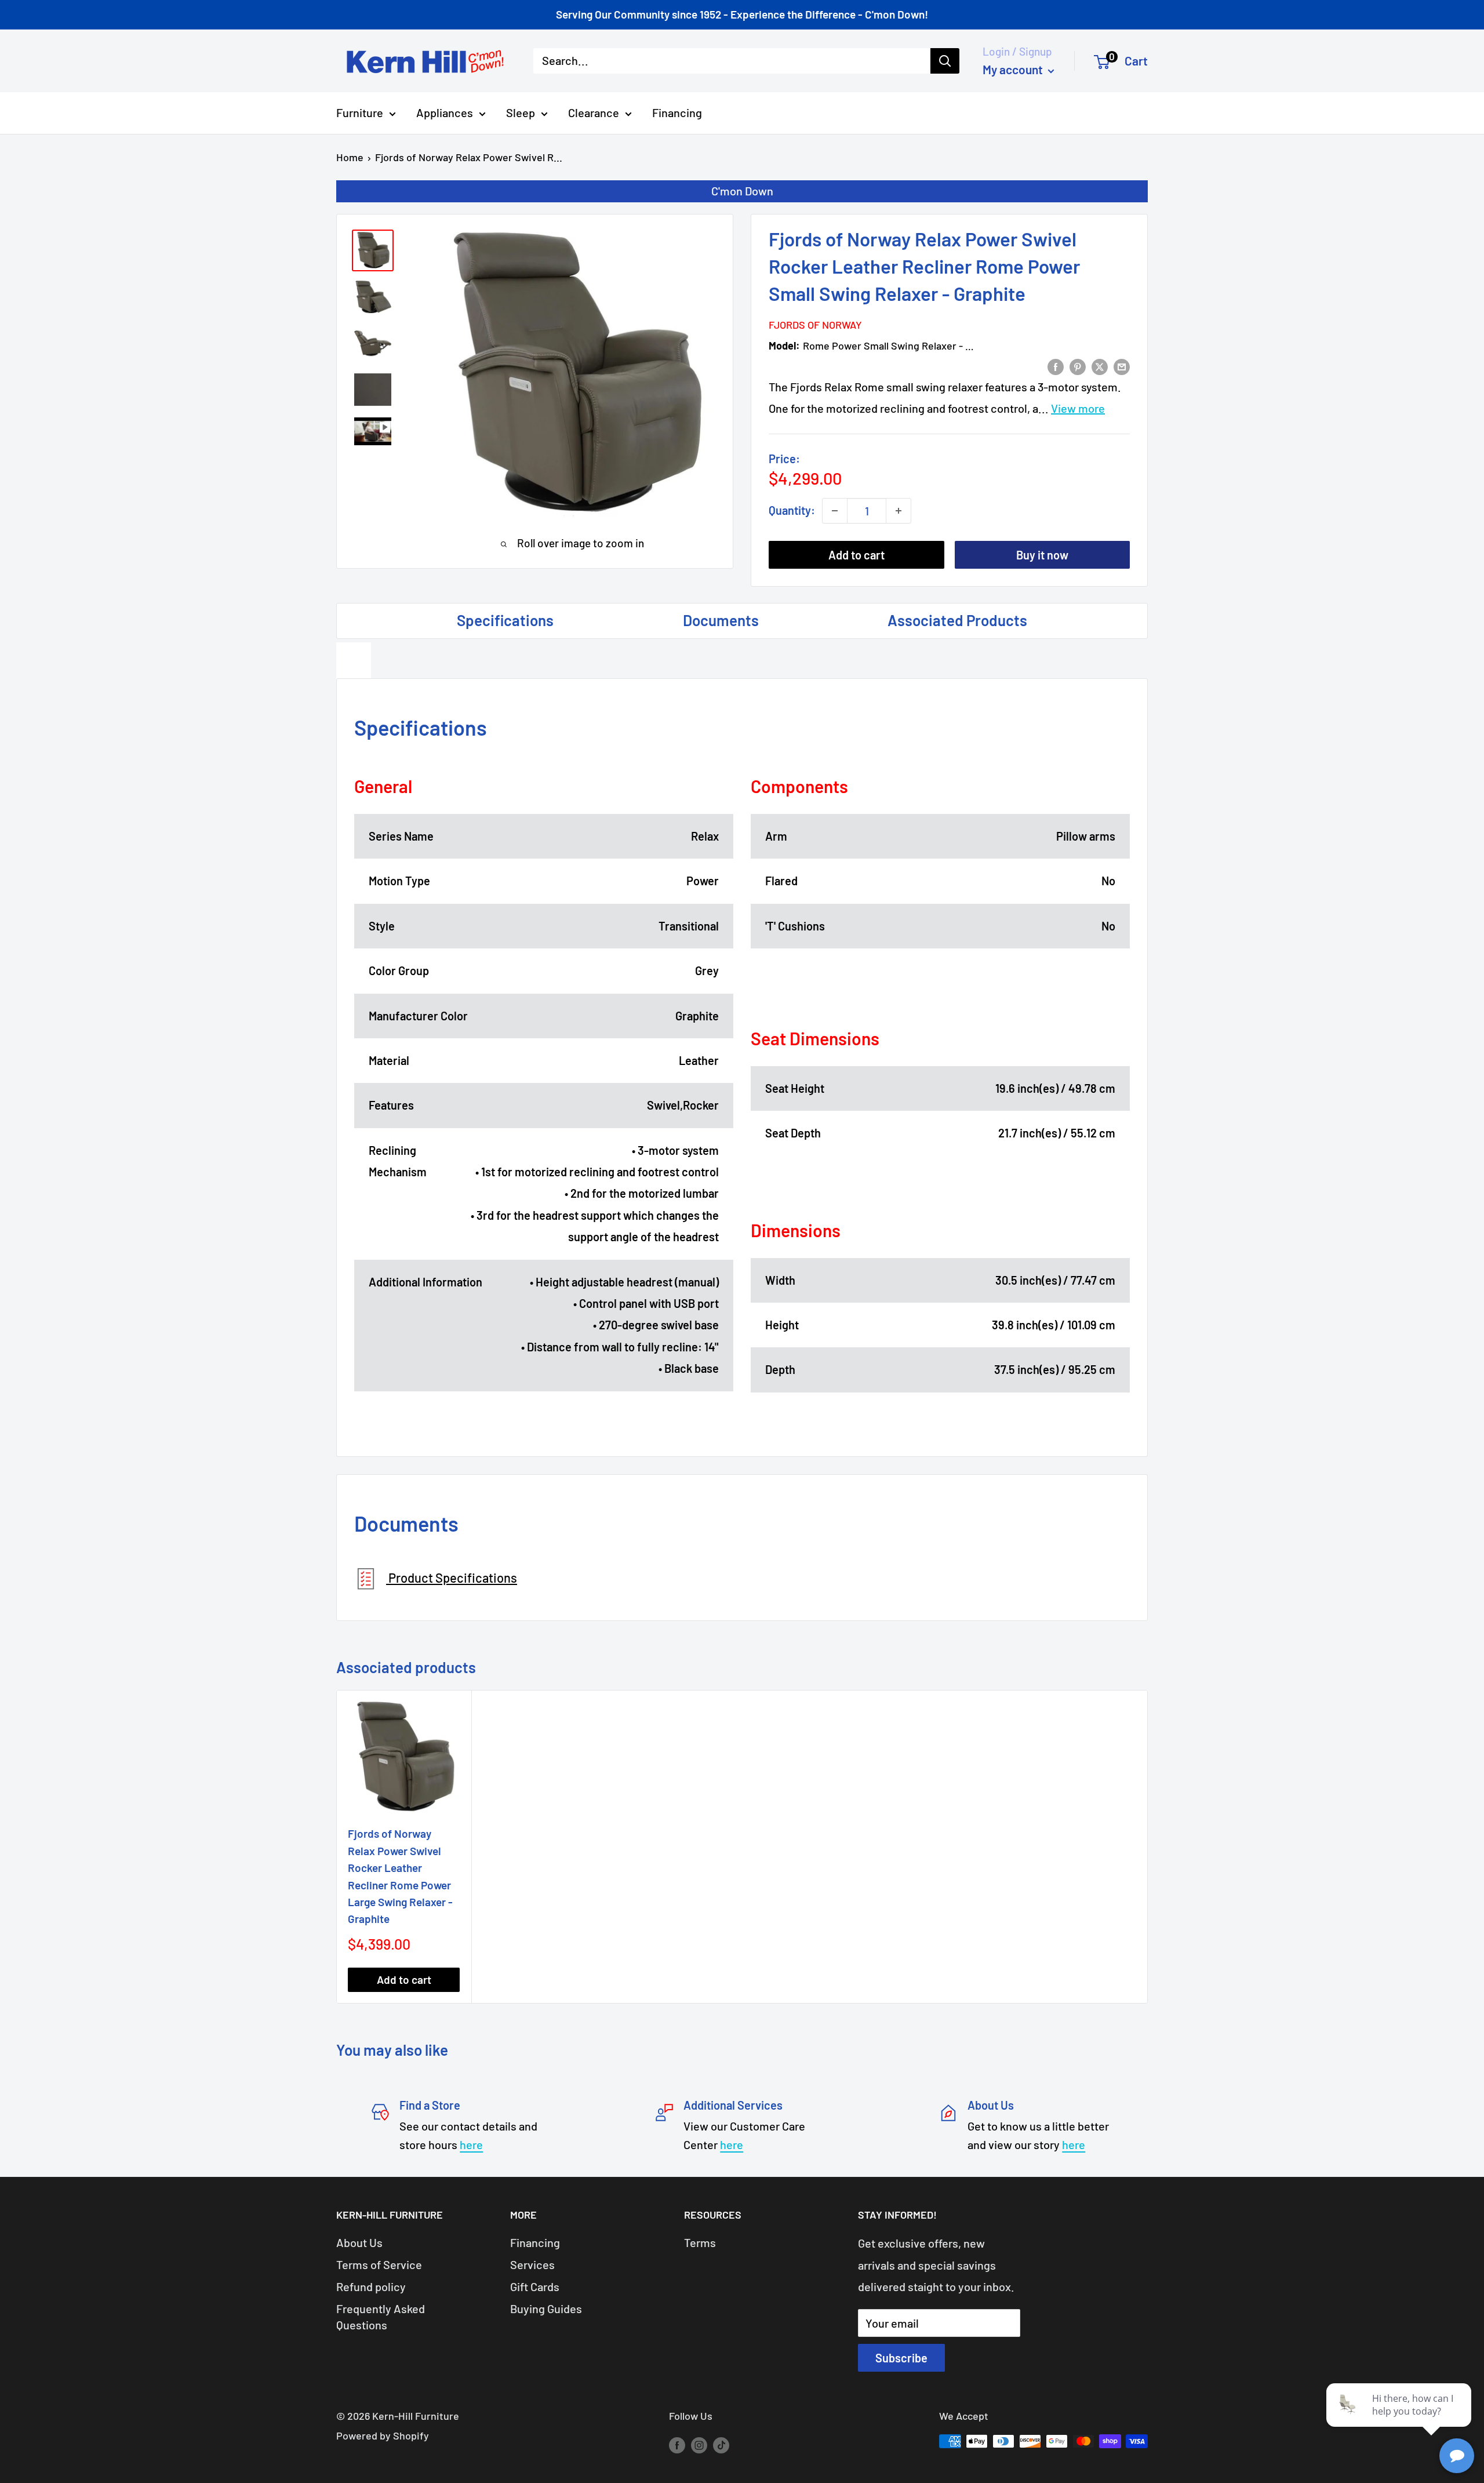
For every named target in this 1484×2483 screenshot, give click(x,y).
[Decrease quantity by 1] (835, 511)
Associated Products (957, 620)
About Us (359, 2242)
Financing (677, 112)
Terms (700, 2242)
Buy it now (1042, 555)
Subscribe (901, 2358)
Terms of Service (379, 2264)
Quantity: (792, 510)
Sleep (521, 112)
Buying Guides (546, 2309)
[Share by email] (1122, 366)
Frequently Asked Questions (381, 2317)
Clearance (594, 112)
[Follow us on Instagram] (699, 2444)
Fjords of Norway (815, 325)
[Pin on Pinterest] (1078, 366)
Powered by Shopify (383, 2435)
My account (1014, 69)
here (471, 2144)
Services (532, 2264)
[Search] (945, 61)
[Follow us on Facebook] (677, 2444)
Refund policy (371, 2286)
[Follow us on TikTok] (721, 2444)
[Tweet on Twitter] (1100, 366)
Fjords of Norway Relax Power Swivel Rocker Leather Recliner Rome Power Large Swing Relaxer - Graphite (400, 1876)
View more (1078, 408)
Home (350, 157)
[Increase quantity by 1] (899, 511)
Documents (721, 620)
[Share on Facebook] (1056, 366)
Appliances (445, 112)
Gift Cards (535, 2286)
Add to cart (856, 555)
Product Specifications (452, 1577)
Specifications (505, 620)
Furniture (360, 112)
